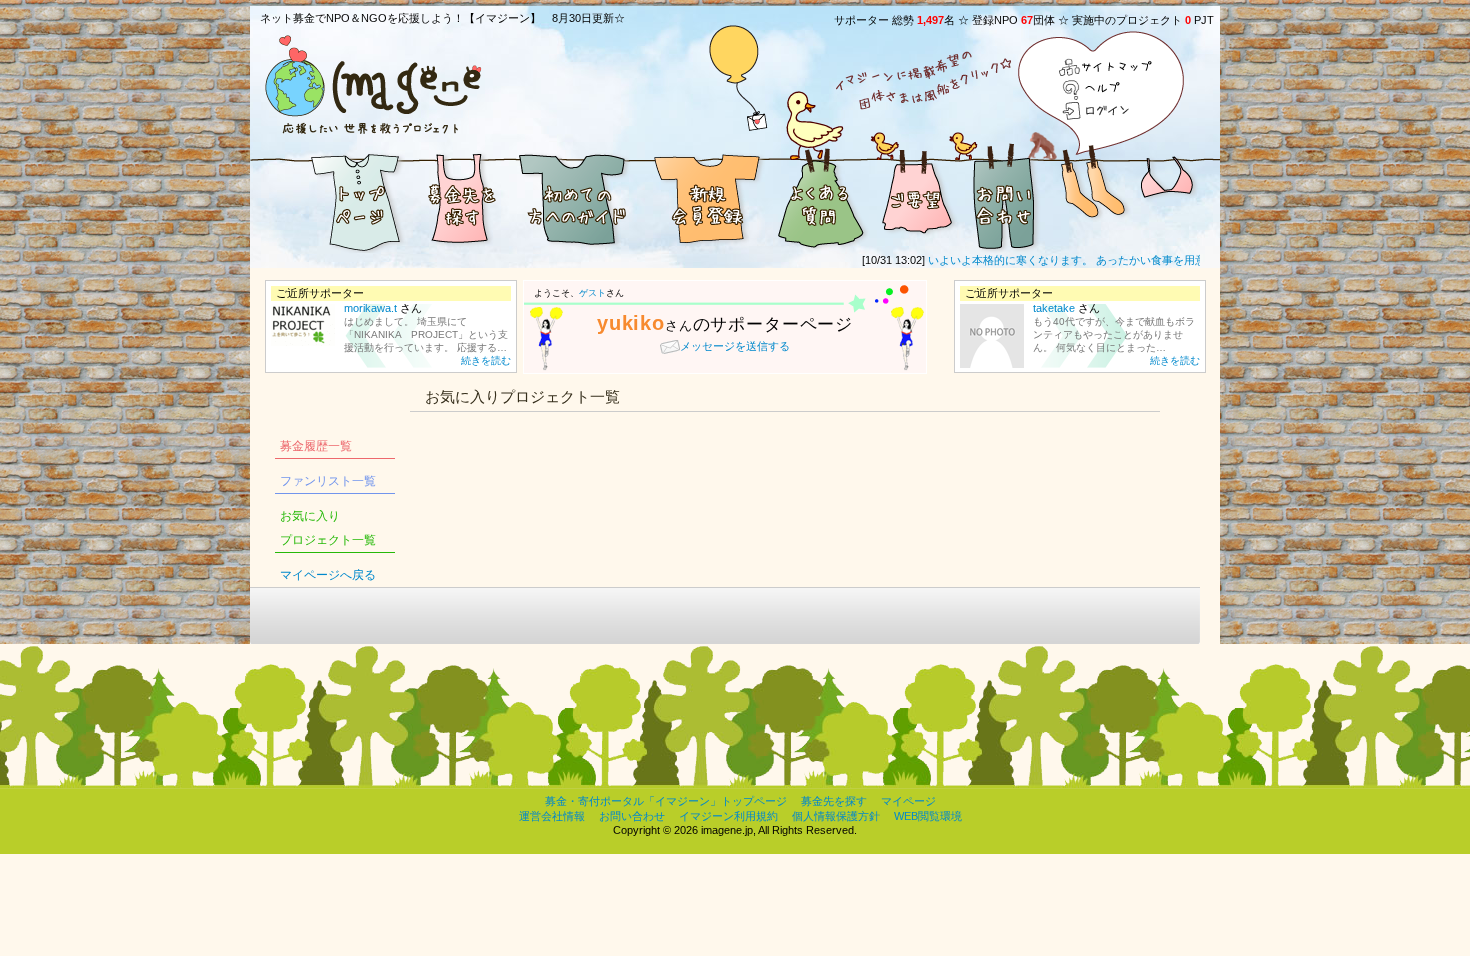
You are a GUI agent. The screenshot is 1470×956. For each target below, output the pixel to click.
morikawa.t (370, 308)
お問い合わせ (1005, 198)
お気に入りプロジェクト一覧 (328, 528)
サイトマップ (1106, 68)
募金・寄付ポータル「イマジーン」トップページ (666, 801)
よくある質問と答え (820, 198)
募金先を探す (460, 198)
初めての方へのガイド (575, 198)
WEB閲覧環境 (928, 816)
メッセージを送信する (735, 346)
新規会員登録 (705, 198)
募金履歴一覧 (316, 446)
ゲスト (592, 293)
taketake (1054, 308)
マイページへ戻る (328, 575)
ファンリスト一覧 (328, 481)
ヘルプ (1106, 89)
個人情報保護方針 (836, 816)
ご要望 (915, 198)
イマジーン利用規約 (728, 816)
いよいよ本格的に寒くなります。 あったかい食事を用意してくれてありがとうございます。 (1143, 260)
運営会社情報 (552, 816)
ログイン (1106, 110)
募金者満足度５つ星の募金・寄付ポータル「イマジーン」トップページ (330, 198)
